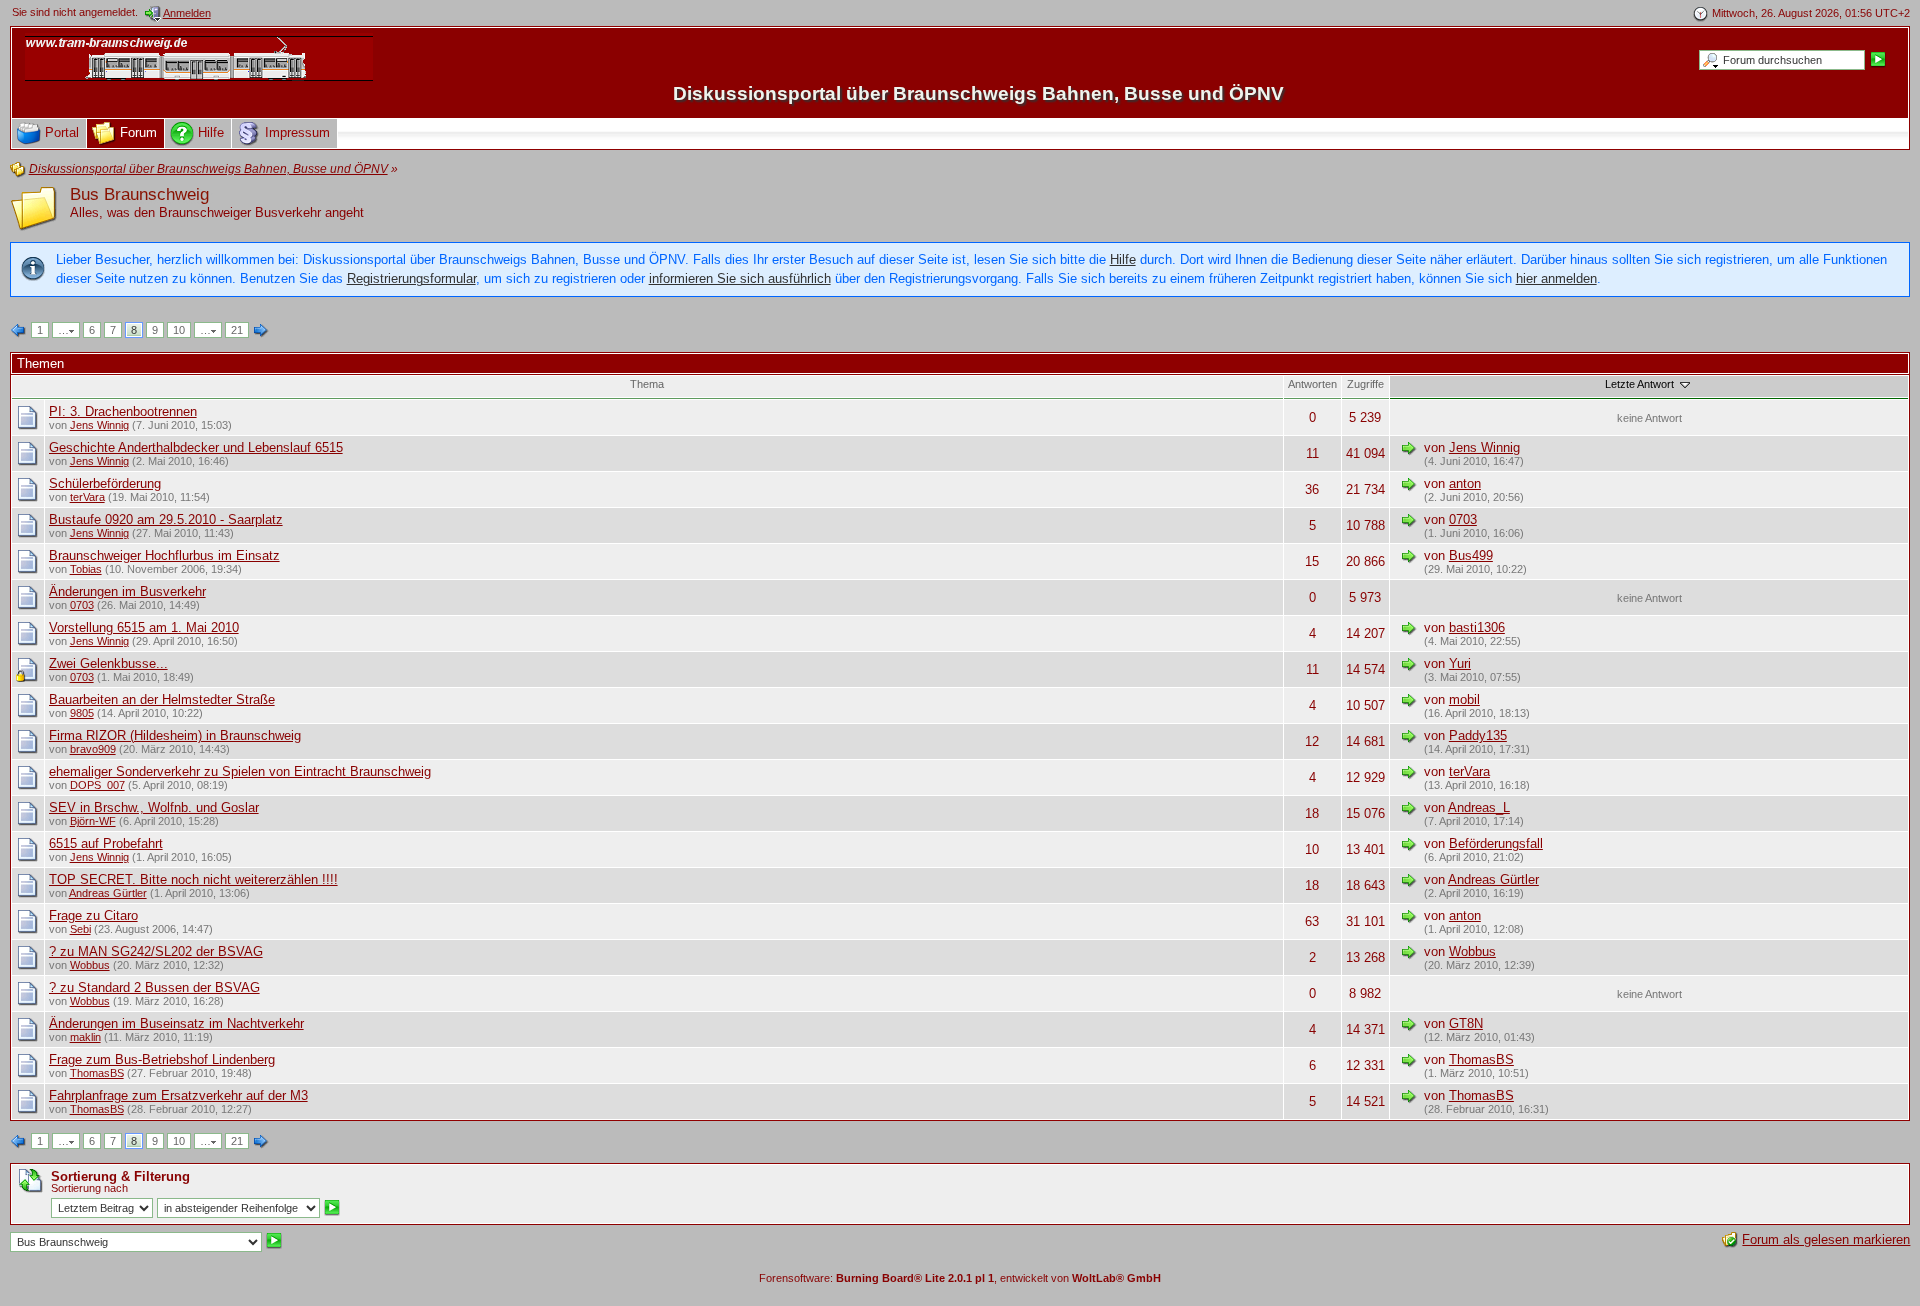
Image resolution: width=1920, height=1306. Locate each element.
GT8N (1466, 1023)
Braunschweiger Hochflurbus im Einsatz (164, 555)
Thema (647, 384)
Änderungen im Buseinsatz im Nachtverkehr (176, 1023)
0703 (1463, 519)
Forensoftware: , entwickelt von (960, 1278)
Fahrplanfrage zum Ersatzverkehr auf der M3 (178, 1095)
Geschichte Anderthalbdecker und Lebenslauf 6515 (196, 447)
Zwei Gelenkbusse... (108, 663)
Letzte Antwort (1641, 384)
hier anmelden (1556, 278)
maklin (85, 1037)
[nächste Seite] (261, 331)
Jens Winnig (99, 425)
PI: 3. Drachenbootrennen (123, 411)
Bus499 (1471, 555)
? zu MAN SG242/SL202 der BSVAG (156, 951)
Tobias (86, 569)
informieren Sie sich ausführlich (740, 278)
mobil (1464, 699)
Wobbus (90, 965)
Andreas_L (1479, 807)
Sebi (80, 929)
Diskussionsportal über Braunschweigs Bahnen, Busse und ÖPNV (978, 93)
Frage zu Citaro (93, 915)
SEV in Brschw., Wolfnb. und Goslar (154, 807)
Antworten (1312, 384)
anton (1465, 483)
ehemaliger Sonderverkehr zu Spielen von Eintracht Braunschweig (240, 771)
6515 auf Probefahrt (106, 843)
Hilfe (1123, 259)
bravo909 (93, 749)
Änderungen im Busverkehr (127, 591)
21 (237, 330)
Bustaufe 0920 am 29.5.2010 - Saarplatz (166, 519)
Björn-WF (93, 821)
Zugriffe (1365, 384)
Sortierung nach (89, 1188)
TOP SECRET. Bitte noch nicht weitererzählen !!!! (193, 879)
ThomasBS (97, 1073)
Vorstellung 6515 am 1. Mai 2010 (144, 627)
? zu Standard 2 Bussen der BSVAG (154, 987)
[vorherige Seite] (19, 331)
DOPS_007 (97, 785)
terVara (87, 497)
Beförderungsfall (1496, 843)
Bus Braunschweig (139, 194)
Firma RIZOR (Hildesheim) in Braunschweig (175, 735)
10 (179, 330)
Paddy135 (1478, 735)
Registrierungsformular (411, 278)
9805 (82, 713)
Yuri (1460, 663)
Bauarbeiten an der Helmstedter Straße (162, 699)
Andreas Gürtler (108, 893)
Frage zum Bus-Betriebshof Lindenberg (162, 1059)
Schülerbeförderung (105, 483)
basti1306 (1477, 627)
